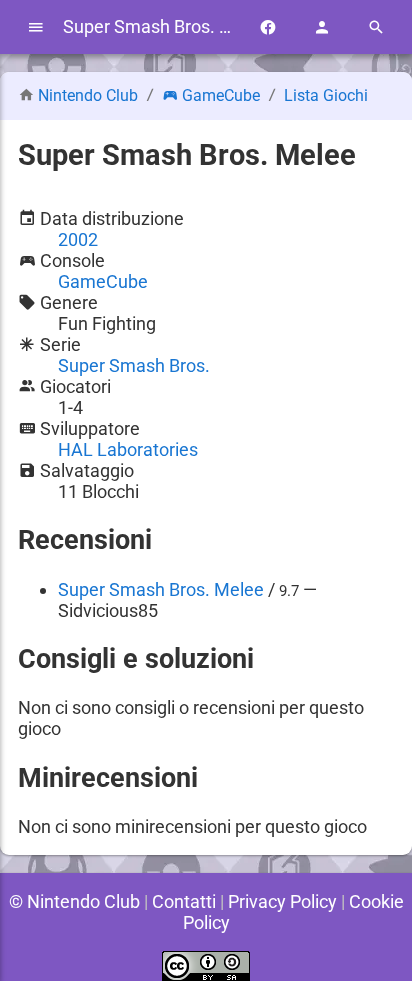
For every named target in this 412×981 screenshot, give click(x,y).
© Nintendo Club (74, 901)
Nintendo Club (88, 95)
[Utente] (322, 27)
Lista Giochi (326, 95)
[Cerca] (376, 27)
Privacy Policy (282, 901)
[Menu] (36, 27)
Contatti (184, 901)
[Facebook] (268, 27)
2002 (78, 239)
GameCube (221, 95)
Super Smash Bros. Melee (161, 589)
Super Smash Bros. (134, 365)
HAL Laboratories (128, 449)
